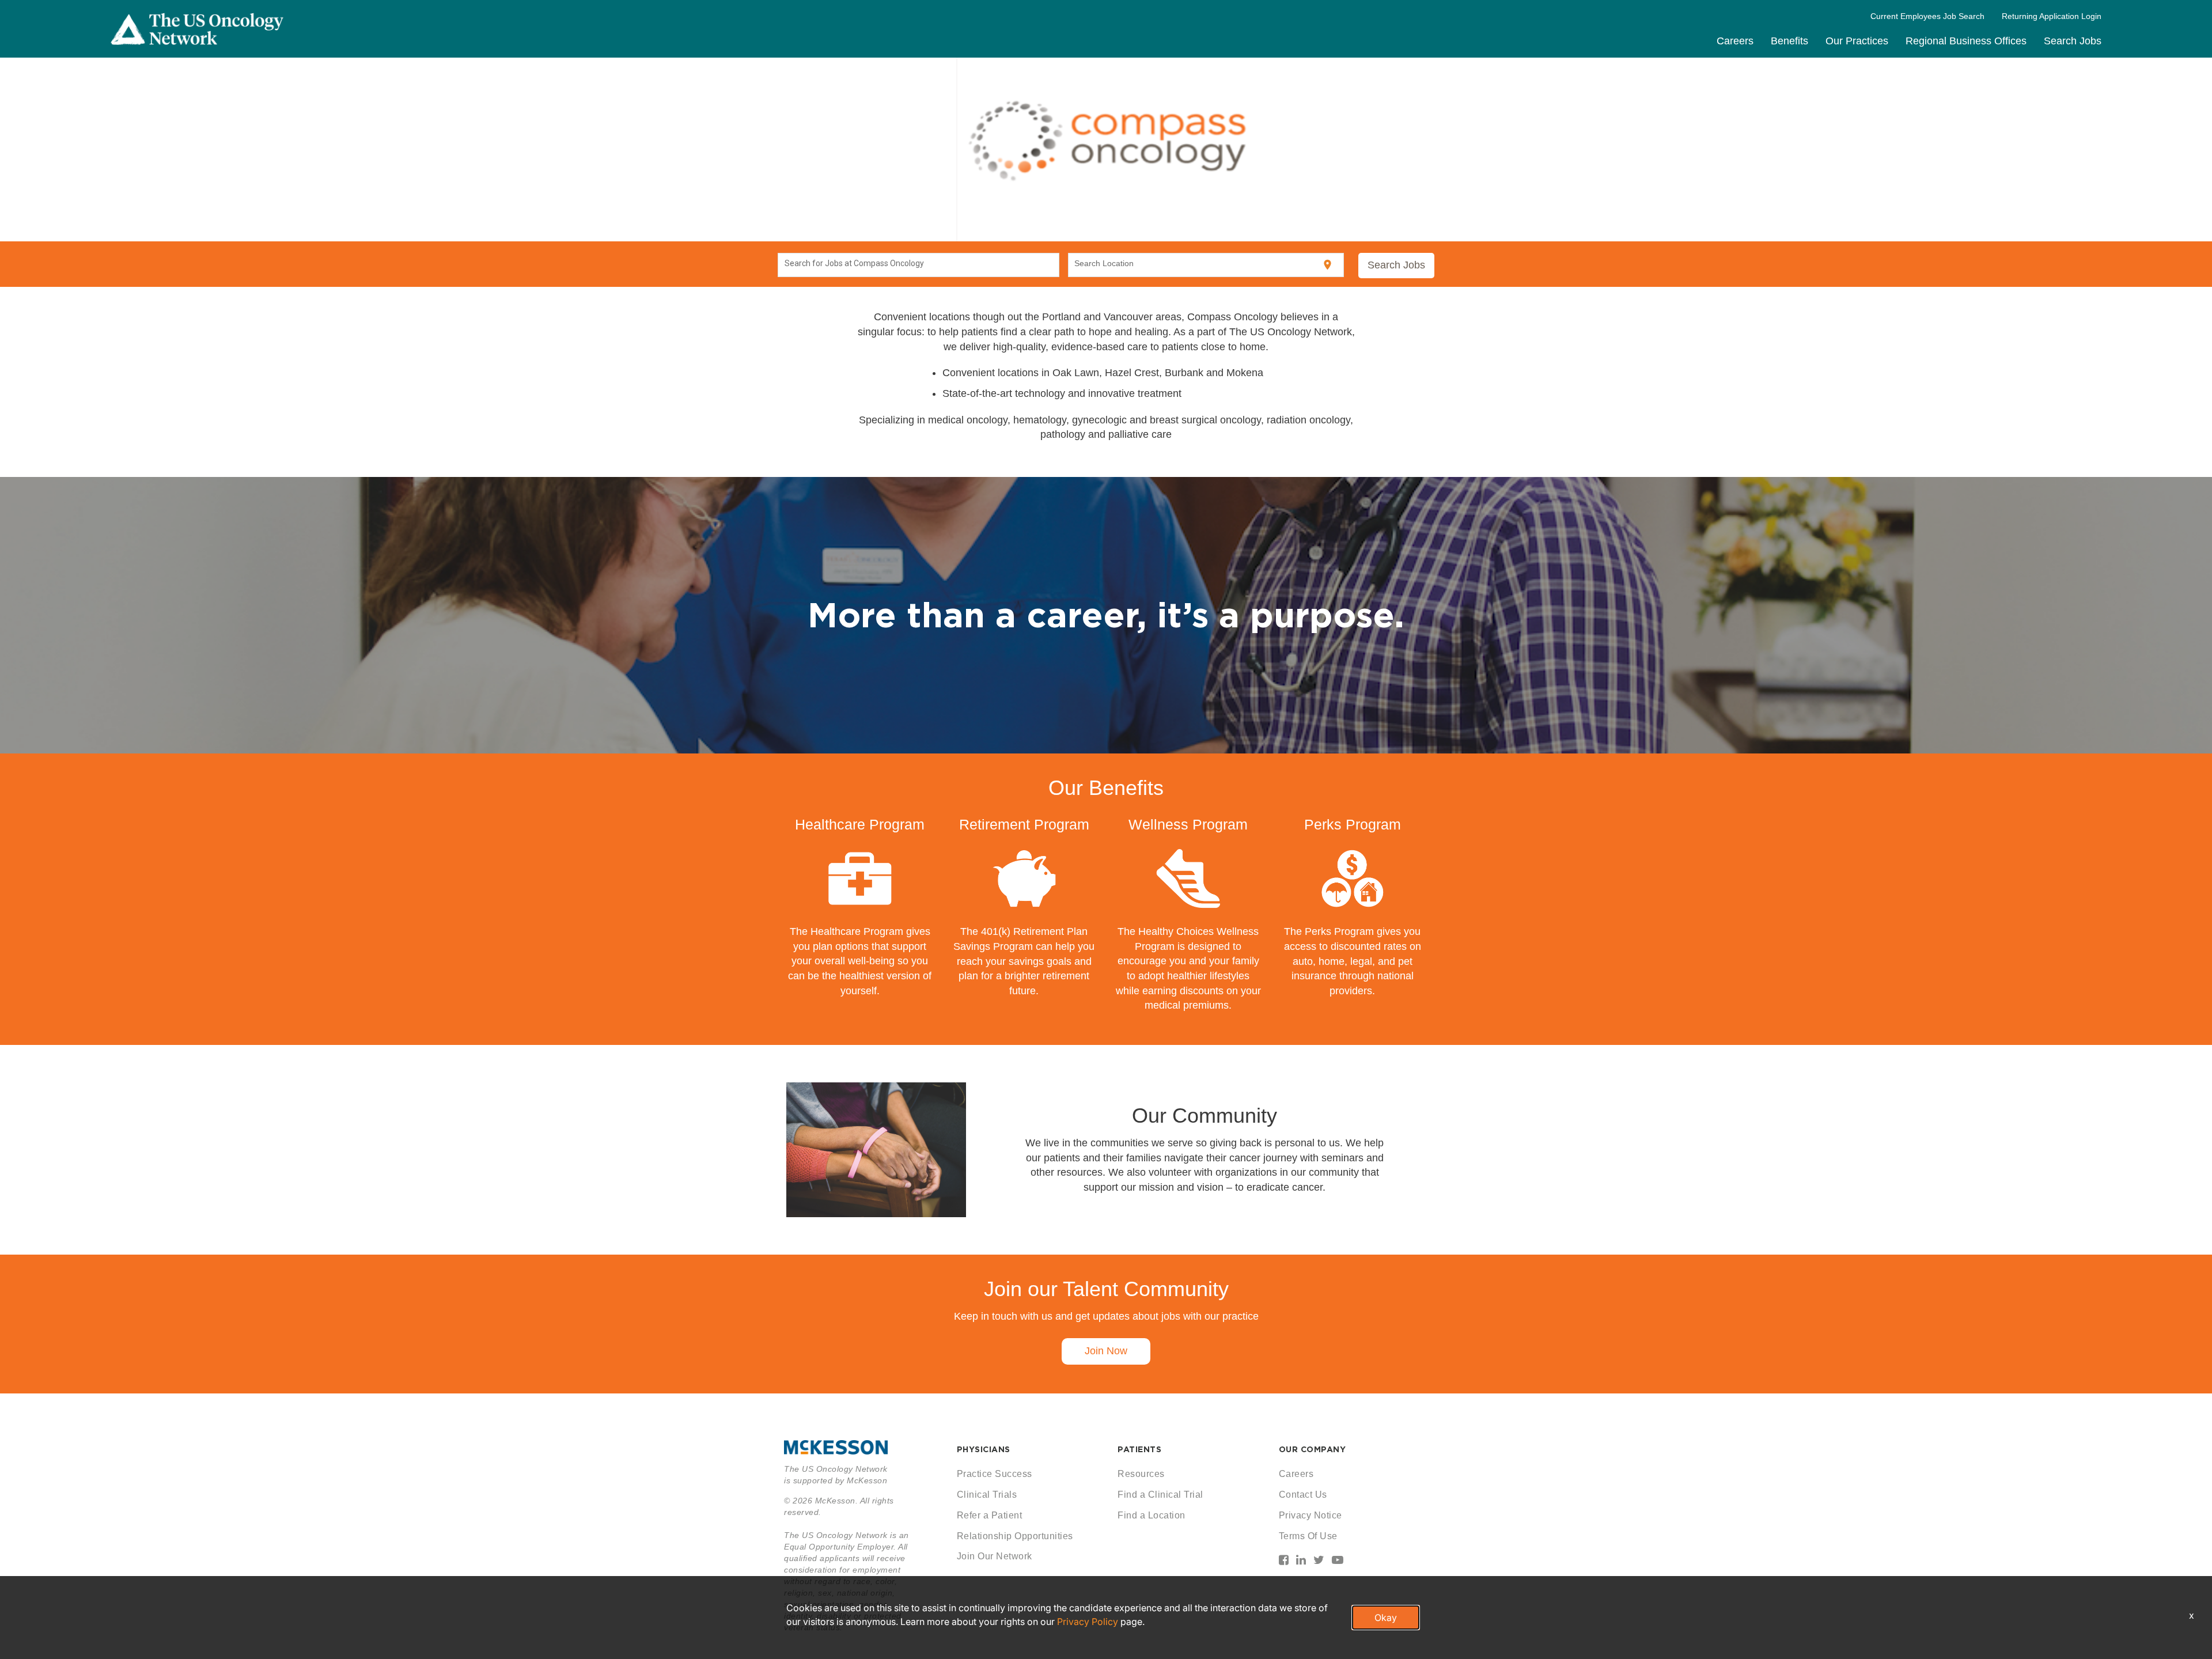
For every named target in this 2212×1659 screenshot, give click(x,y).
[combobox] (919, 265)
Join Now (1106, 1351)
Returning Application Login (2052, 16)
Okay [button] (1386, 1618)
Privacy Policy (1088, 1622)
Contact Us (1303, 1495)
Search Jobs (2073, 41)
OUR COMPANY (1313, 1449)
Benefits (1789, 41)
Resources (1141, 1474)
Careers (1735, 41)
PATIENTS (1139, 1449)
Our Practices (1857, 41)
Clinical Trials (987, 1495)
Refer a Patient (990, 1515)
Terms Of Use (1308, 1536)
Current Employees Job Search (1927, 16)
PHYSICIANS (984, 1449)
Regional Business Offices (1966, 41)
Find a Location (1152, 1515)
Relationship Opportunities (1015, 1536)
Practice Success (995, 1474)
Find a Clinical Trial (1160, 1495)
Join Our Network (995, 1556)
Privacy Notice (1310, 1515)
